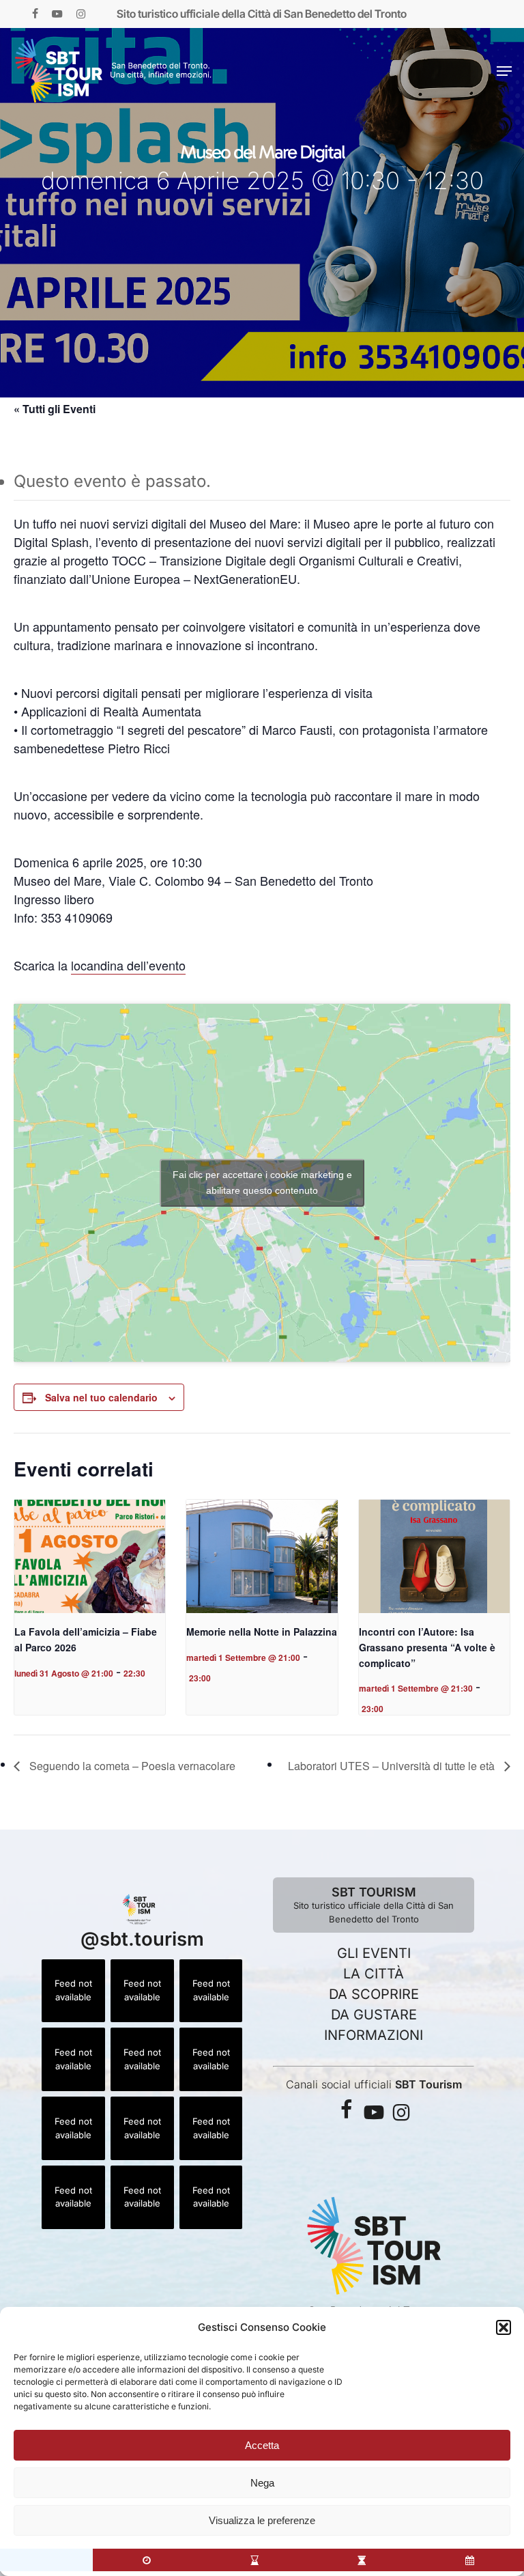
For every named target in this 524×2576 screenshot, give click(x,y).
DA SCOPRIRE (374, 1994)
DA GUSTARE (374, 2015)
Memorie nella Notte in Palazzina (262, 1632)
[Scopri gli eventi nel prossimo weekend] (362, 2560)
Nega (262, 2483)
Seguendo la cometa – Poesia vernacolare (131, 1766)
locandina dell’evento (128, 965)
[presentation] (90, 1556)
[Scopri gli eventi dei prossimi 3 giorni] (254, 2560)
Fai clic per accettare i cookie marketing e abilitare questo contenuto (262, 1182)
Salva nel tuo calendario (101, 1397)
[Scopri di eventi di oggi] (147, 2560)
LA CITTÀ (374, 1974)
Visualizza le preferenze (262, 2520)
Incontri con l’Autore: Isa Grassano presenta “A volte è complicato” (427, 1647)
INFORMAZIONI (374, 2035)
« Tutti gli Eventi (55, 409)
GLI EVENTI (374, 1953)
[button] (504, 2327)
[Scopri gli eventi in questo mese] (470, 2560)
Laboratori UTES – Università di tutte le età (393, 1766)
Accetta (262, 2445)
